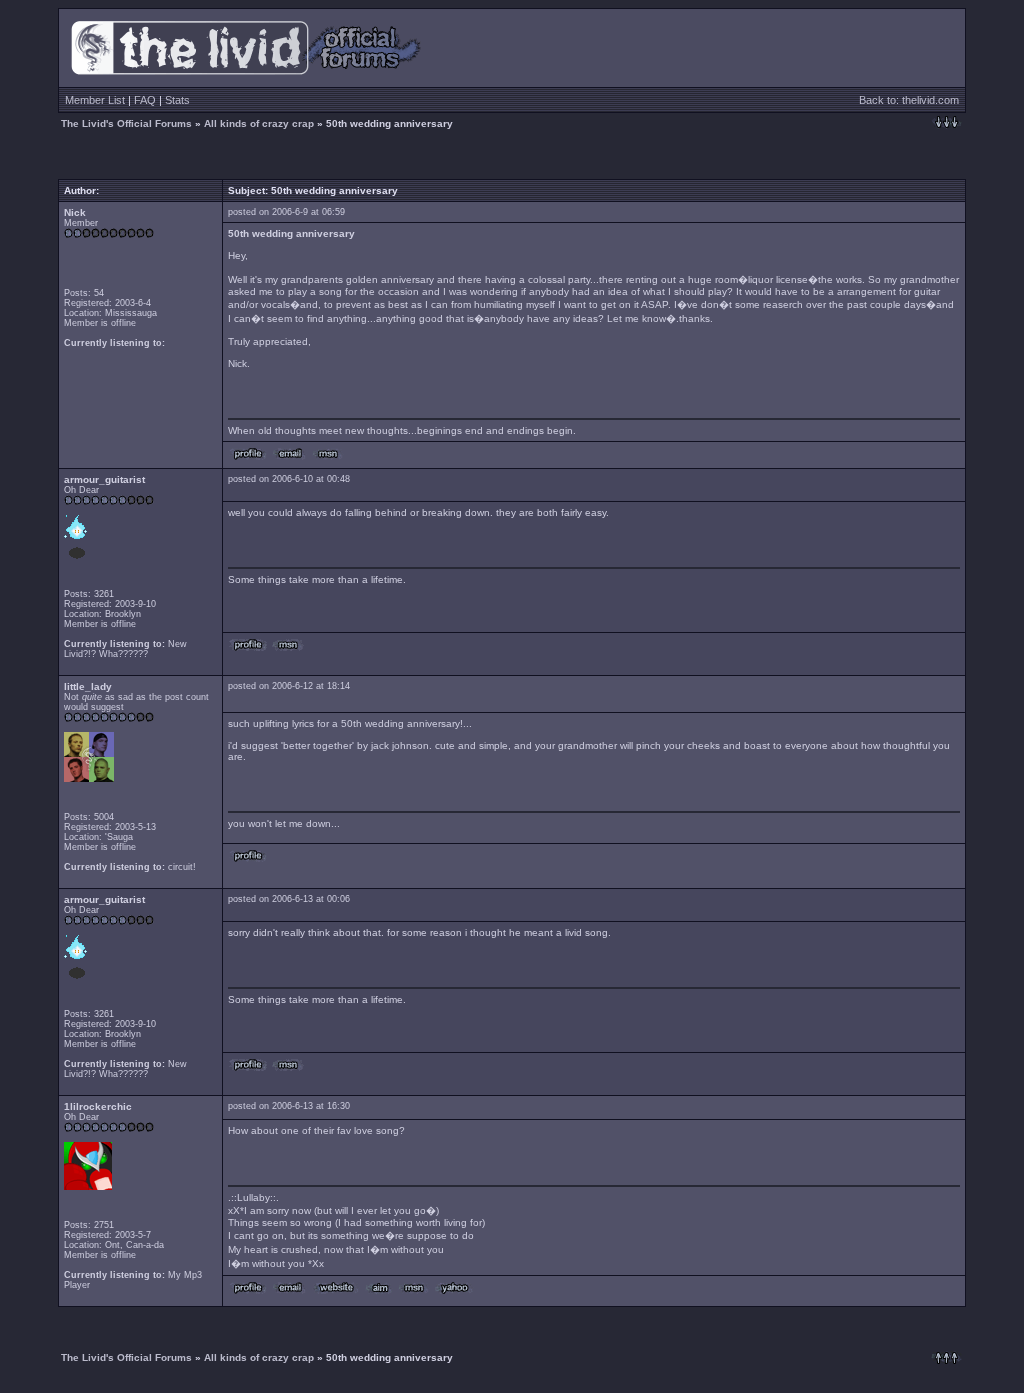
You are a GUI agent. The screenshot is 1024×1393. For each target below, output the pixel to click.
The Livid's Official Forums (126, 123)
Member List (95, 100)
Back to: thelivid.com (909, 100)
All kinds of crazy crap (259, 123)
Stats (177, 100)
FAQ (145, 100)
